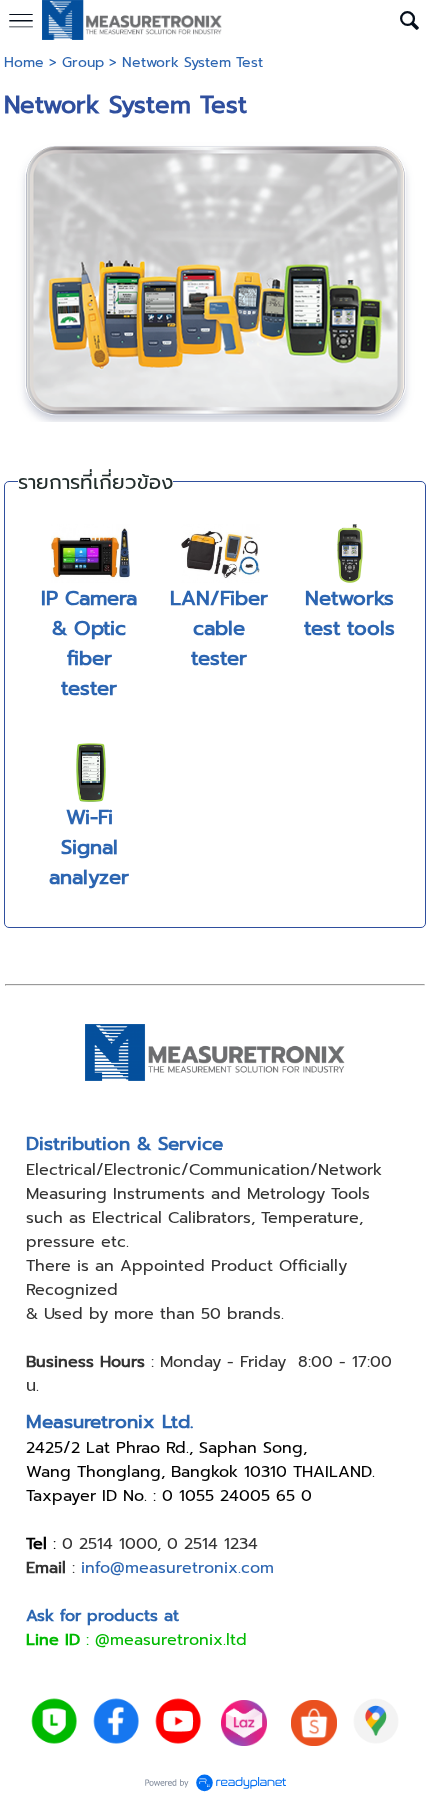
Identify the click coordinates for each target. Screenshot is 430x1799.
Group (83, 62)
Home (24, 62)
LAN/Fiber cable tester (219, 628)
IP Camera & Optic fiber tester (89, 643)
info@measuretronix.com (177, 1568)
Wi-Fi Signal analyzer (89, 847)
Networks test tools (349, 613)
